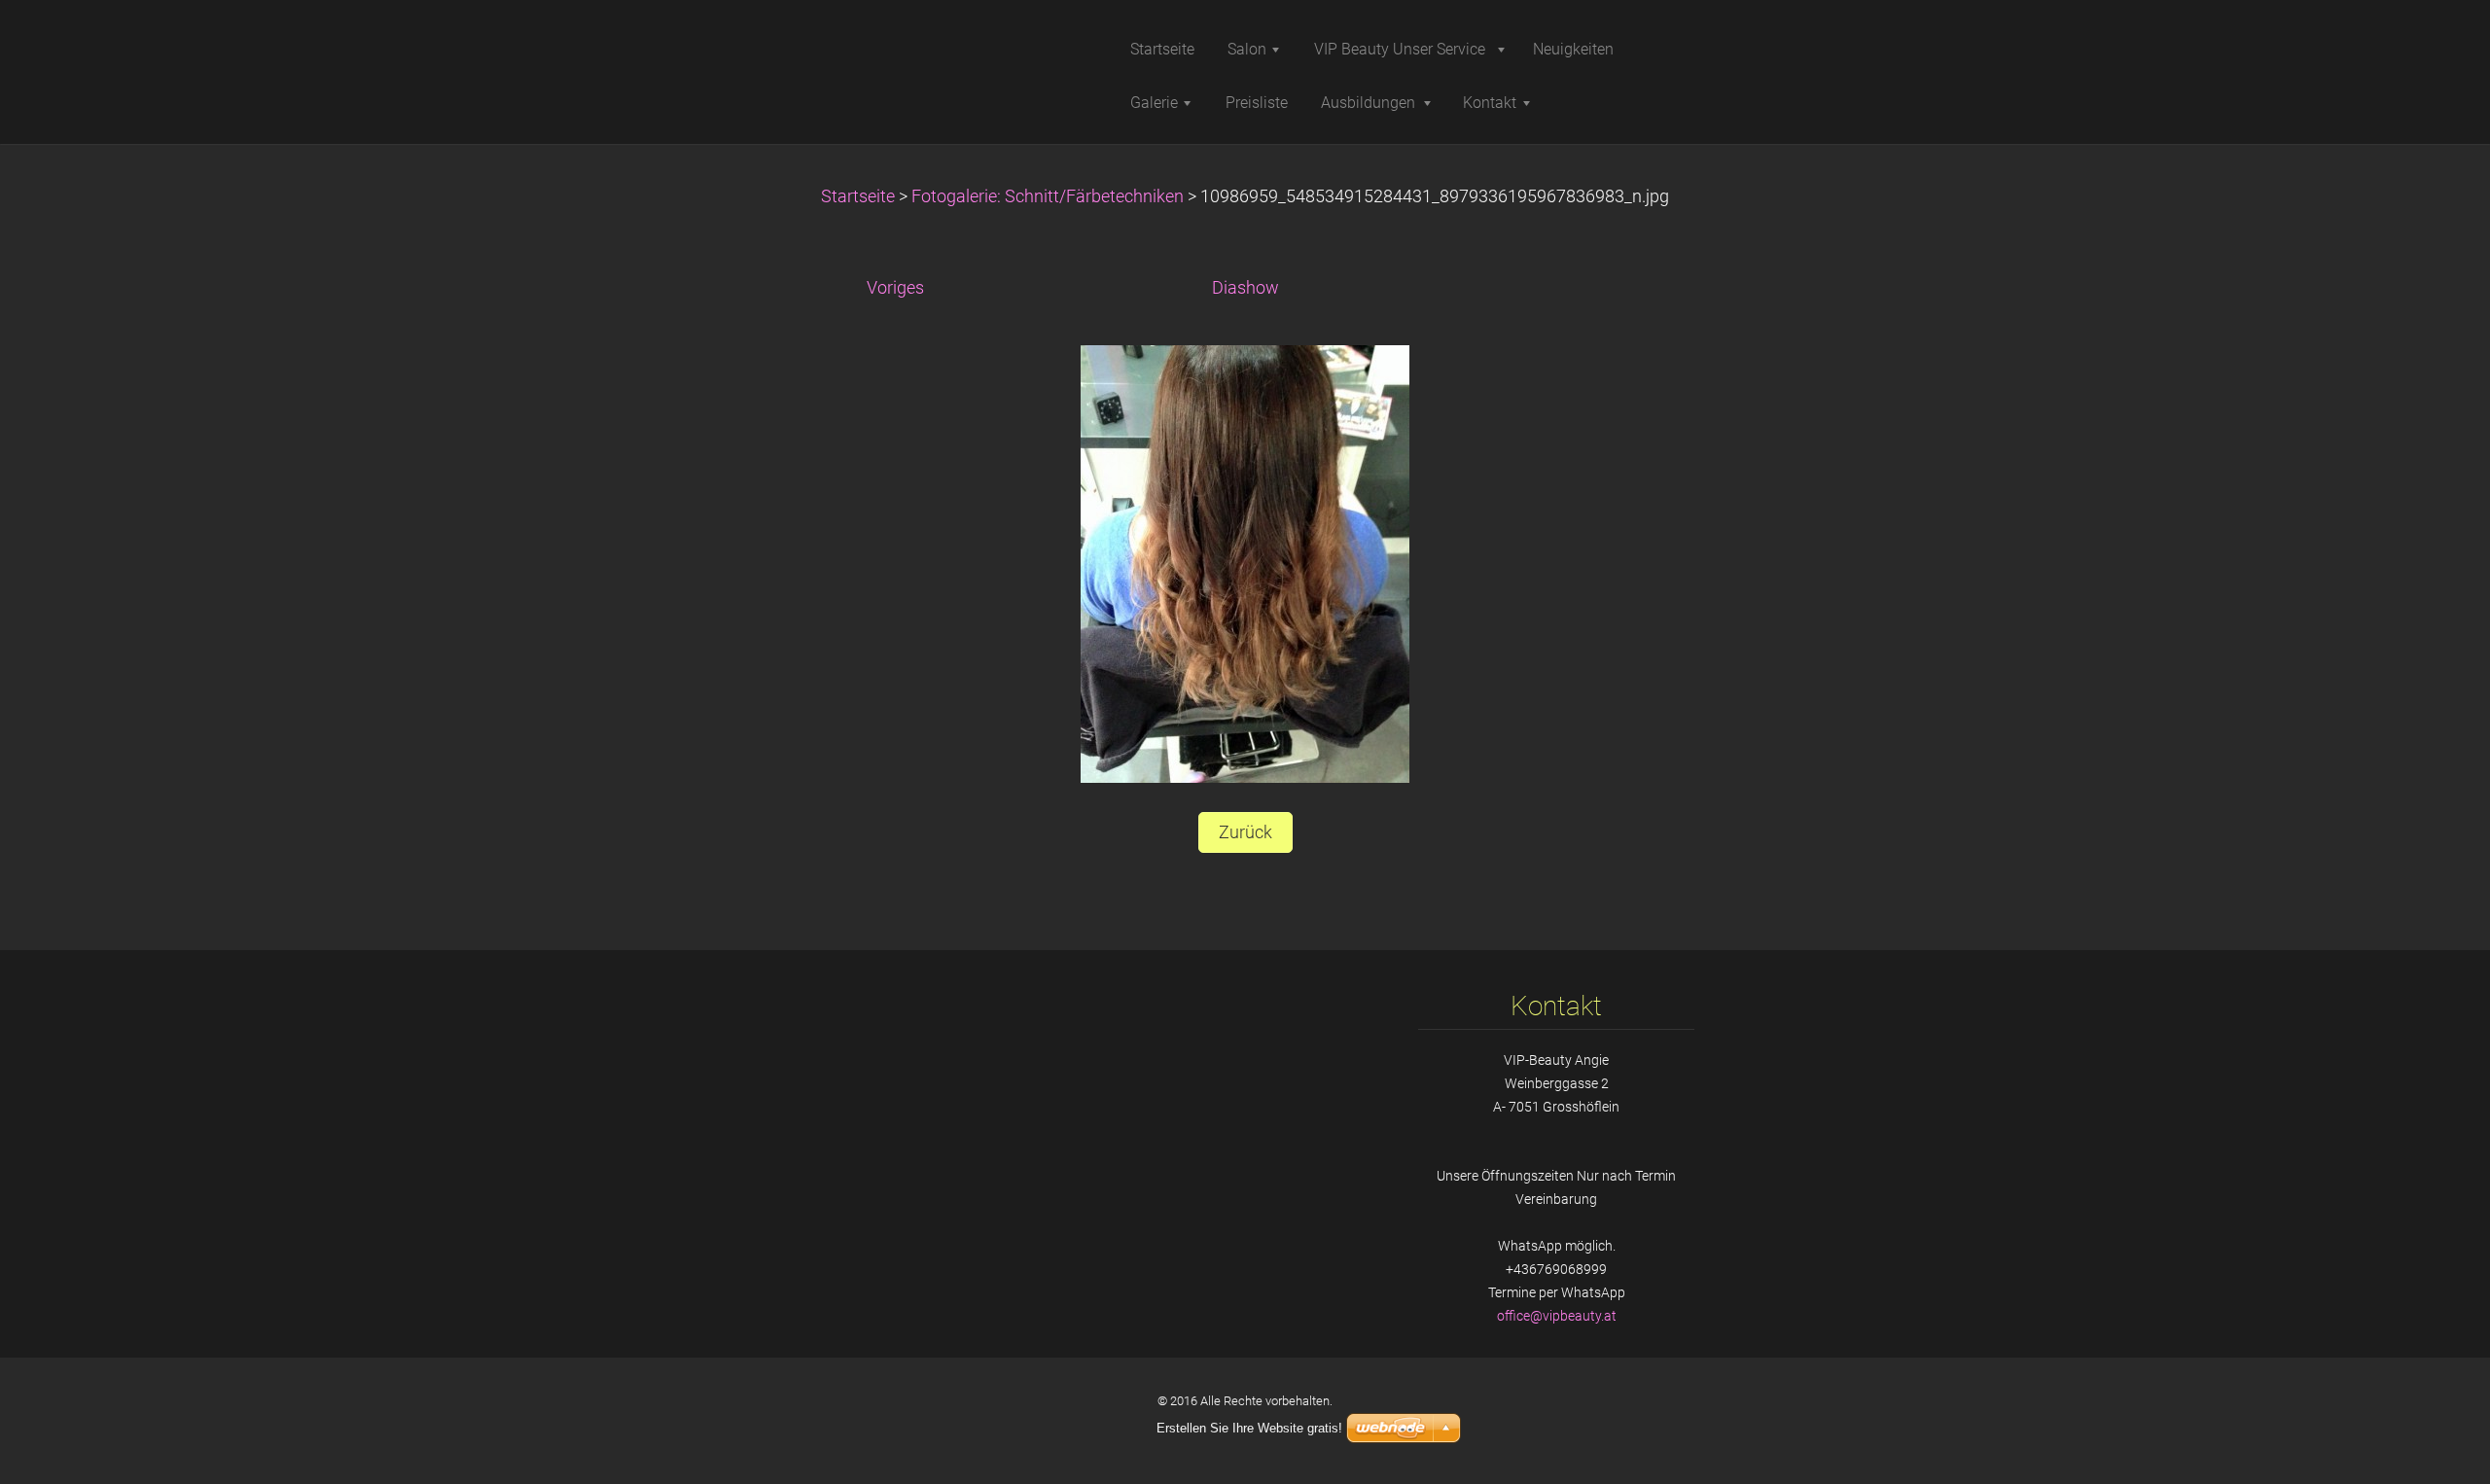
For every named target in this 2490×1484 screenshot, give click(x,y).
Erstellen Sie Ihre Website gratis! (1249, 1428)
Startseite (858, 196)
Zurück (1245, 832)
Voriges (895, 288)
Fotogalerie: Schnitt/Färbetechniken (1048, 196)
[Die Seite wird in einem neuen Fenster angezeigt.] (1245, 563)
